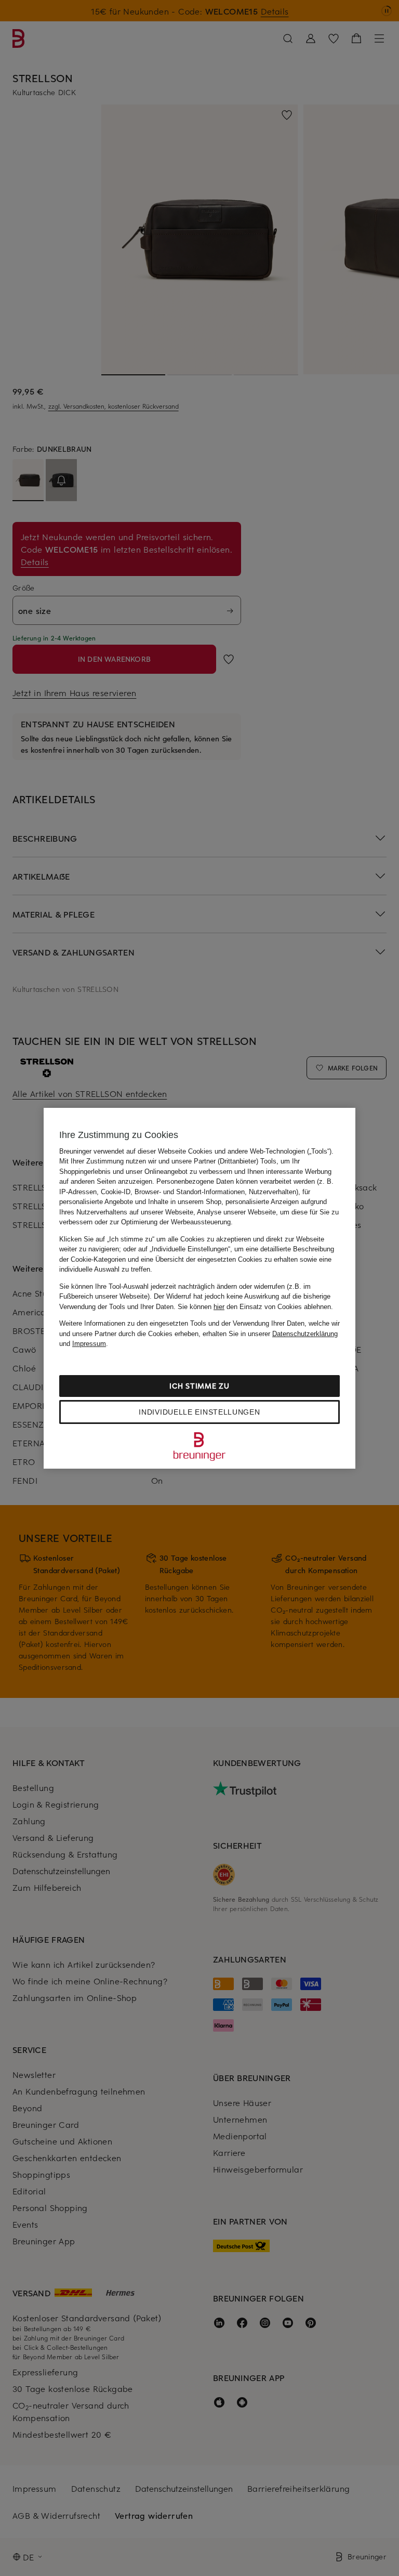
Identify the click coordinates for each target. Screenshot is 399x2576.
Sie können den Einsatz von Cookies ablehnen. (255, 1307)
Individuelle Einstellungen (199, 1412)
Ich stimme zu (199, 1386)
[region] (199, 1288)
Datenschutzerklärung (305, 1334)
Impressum (89, 1344)
